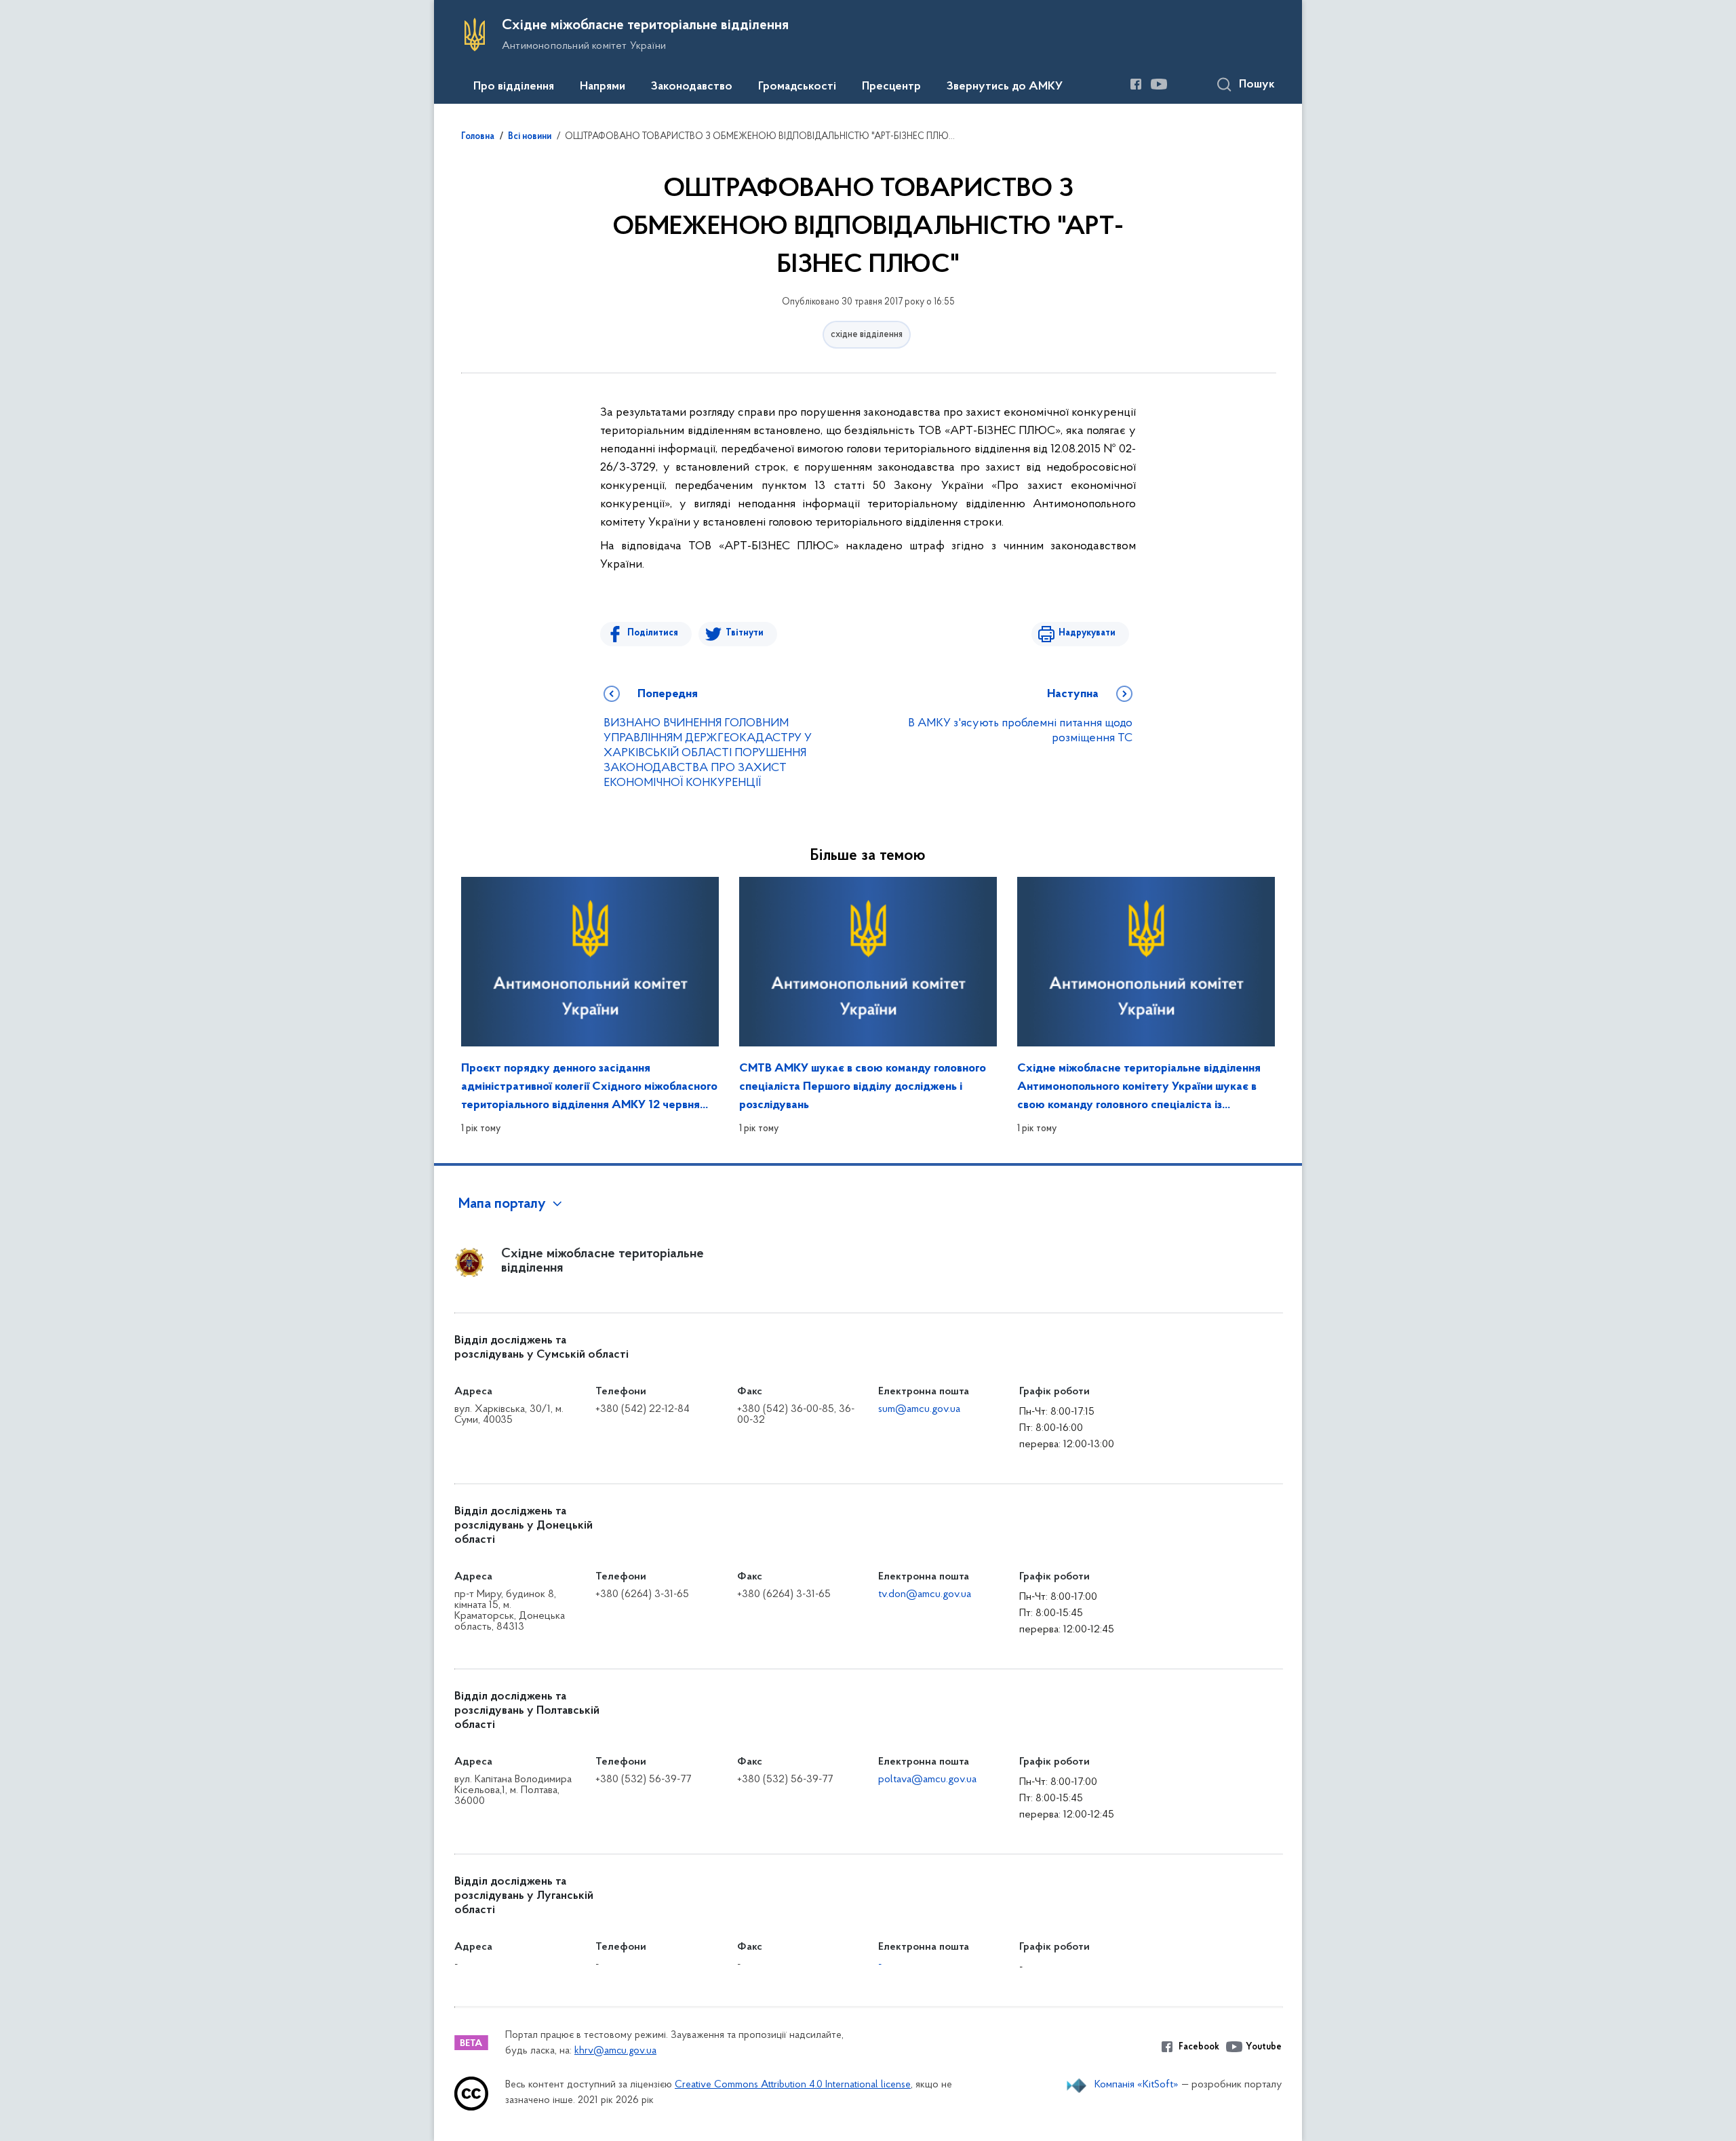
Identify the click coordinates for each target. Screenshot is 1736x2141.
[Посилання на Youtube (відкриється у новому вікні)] (1159, 84)
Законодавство (692, 87)
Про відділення (514, 87)
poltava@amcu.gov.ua (927, 1780)
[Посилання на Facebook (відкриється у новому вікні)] (1136, 84)
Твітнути (745, 633)
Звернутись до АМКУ (1005, 87)
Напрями (603, 87)
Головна (478, 137)
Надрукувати (1087, 633)
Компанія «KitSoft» (1137, 2085)
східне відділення (867, 335)
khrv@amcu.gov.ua (615, 2051)
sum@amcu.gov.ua (919, 1409)
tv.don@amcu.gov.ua (925, 1594)
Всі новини (530, 137)
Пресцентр (891, 87)
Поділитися (653, 633)
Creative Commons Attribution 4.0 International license (793, 2085)
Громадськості (797, 87)
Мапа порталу (502, 1204)
